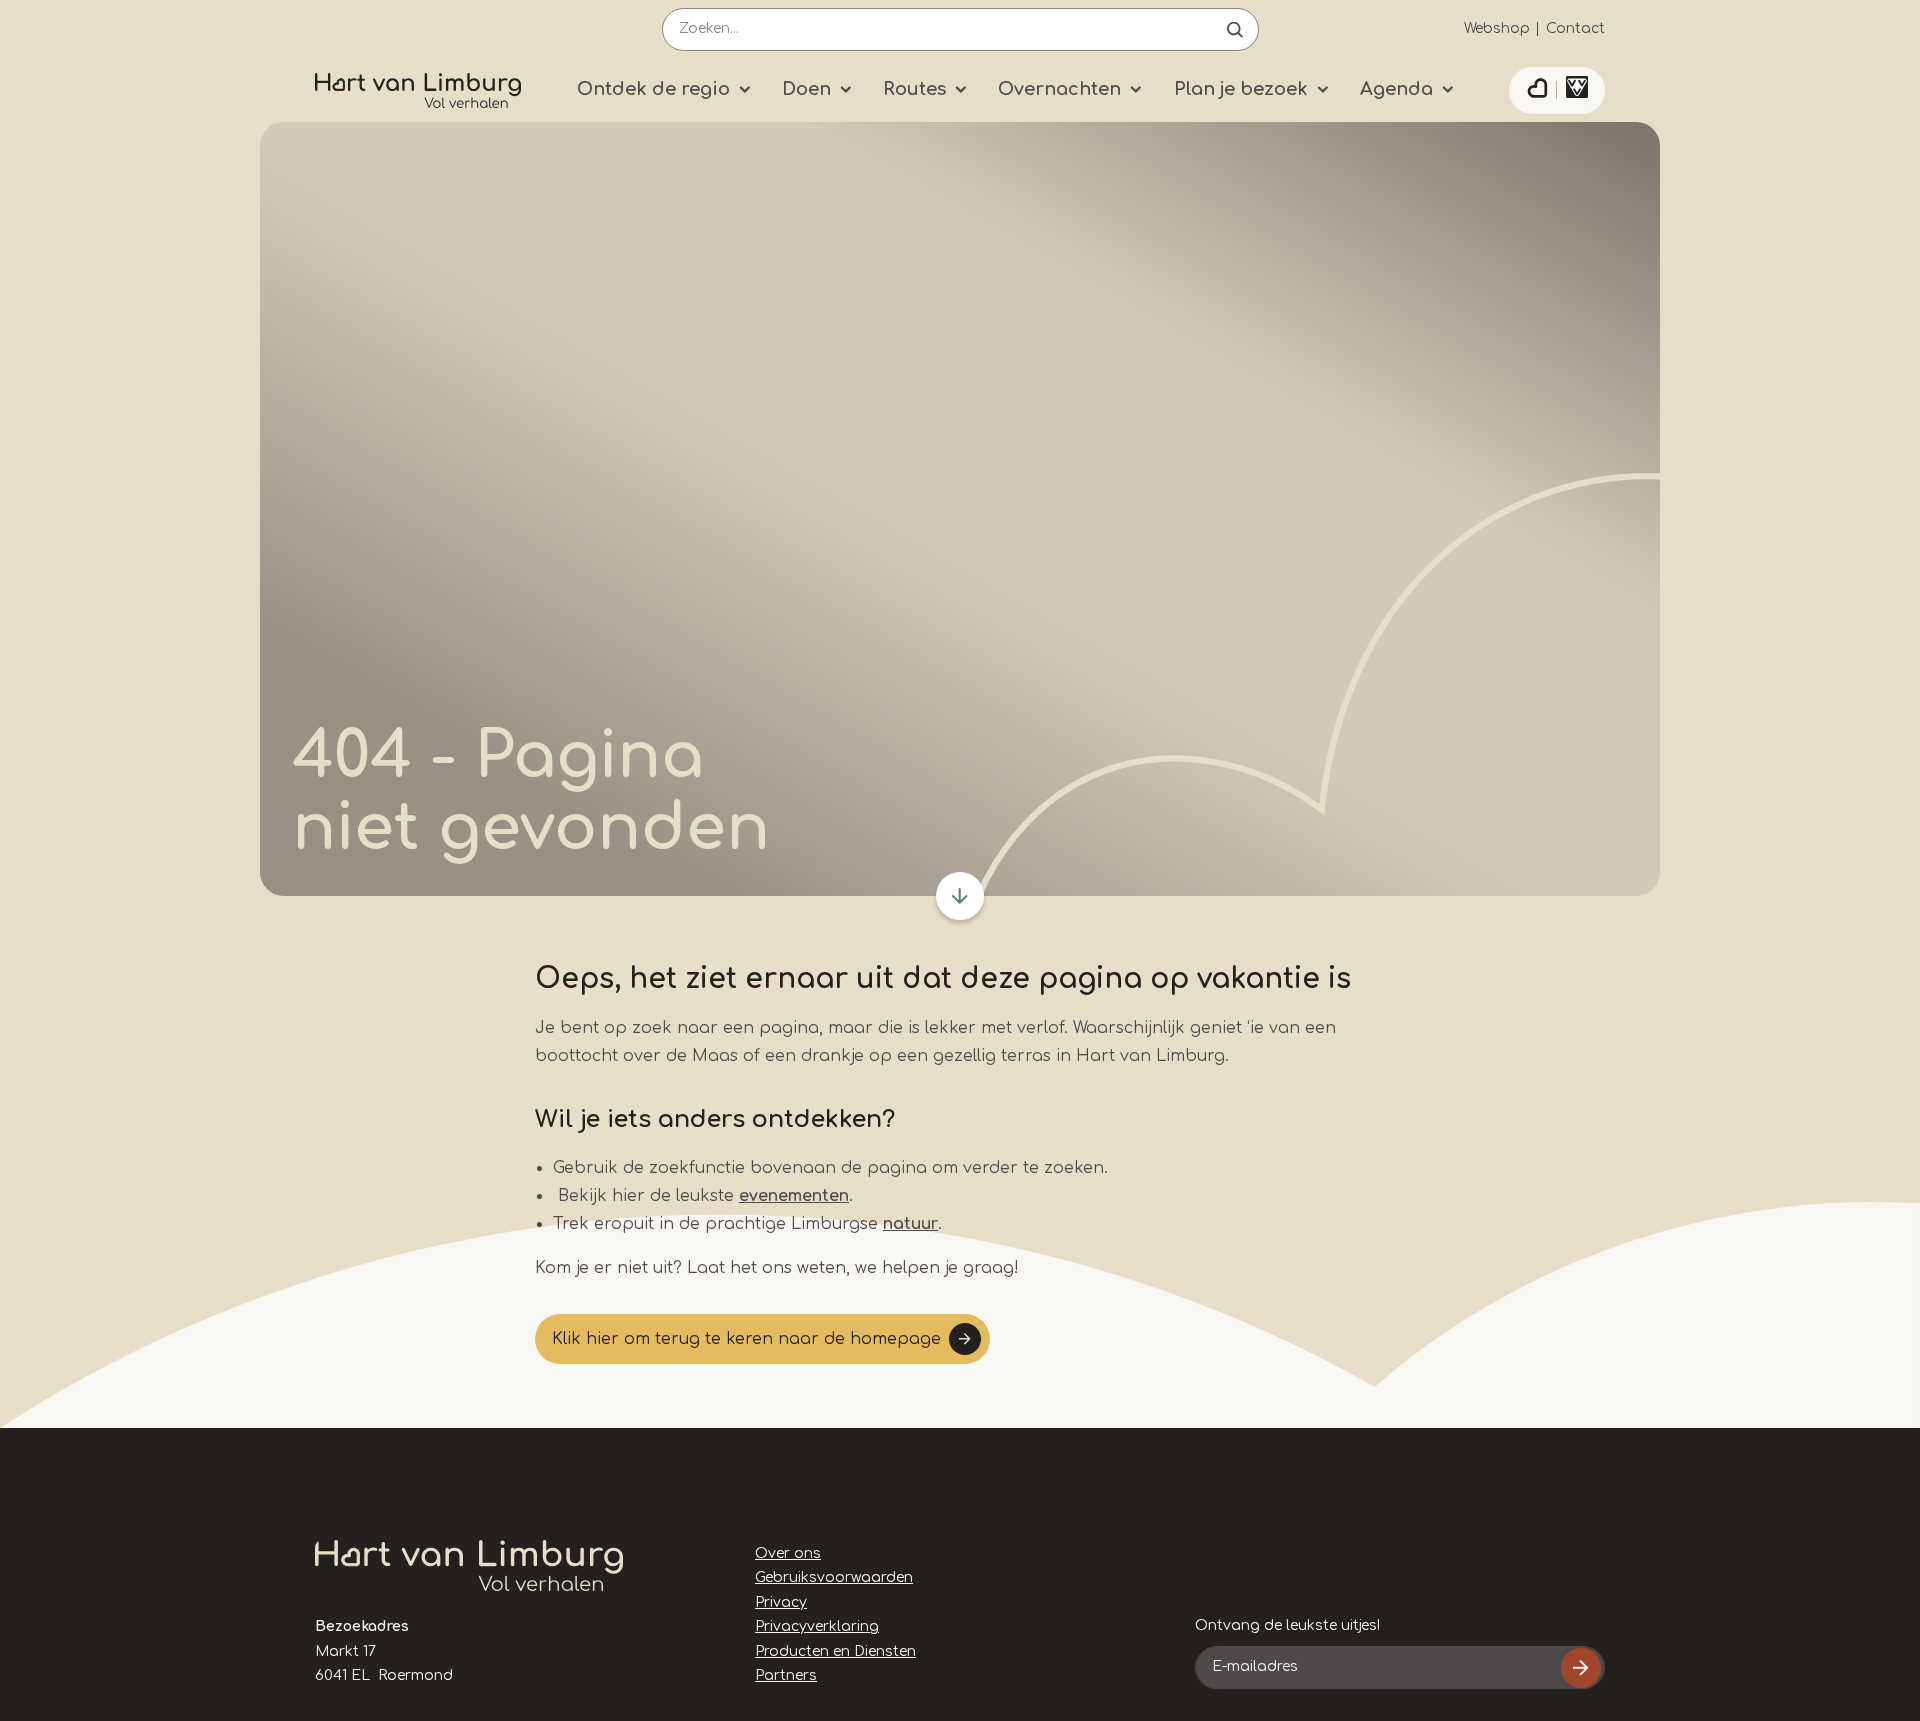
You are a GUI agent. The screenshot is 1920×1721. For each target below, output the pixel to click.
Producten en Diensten (835, 1651)
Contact (1575, 28)
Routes (914, 89)
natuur (910, 1224)
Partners (786, 1675)
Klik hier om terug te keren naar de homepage (746, 1339)
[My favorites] (1537, 91)
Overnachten (1059, 89)
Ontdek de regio (653, 89)
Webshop (1497, 28)
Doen (806, 89)
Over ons (788, 1553)
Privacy (781, 1602)
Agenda (1396, 89)
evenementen (794, 1196)
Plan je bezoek (1241, 89)
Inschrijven (1581, 1668)
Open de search (1235, 29)
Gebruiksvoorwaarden (834, 1577)
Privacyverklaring (817, 1626)
